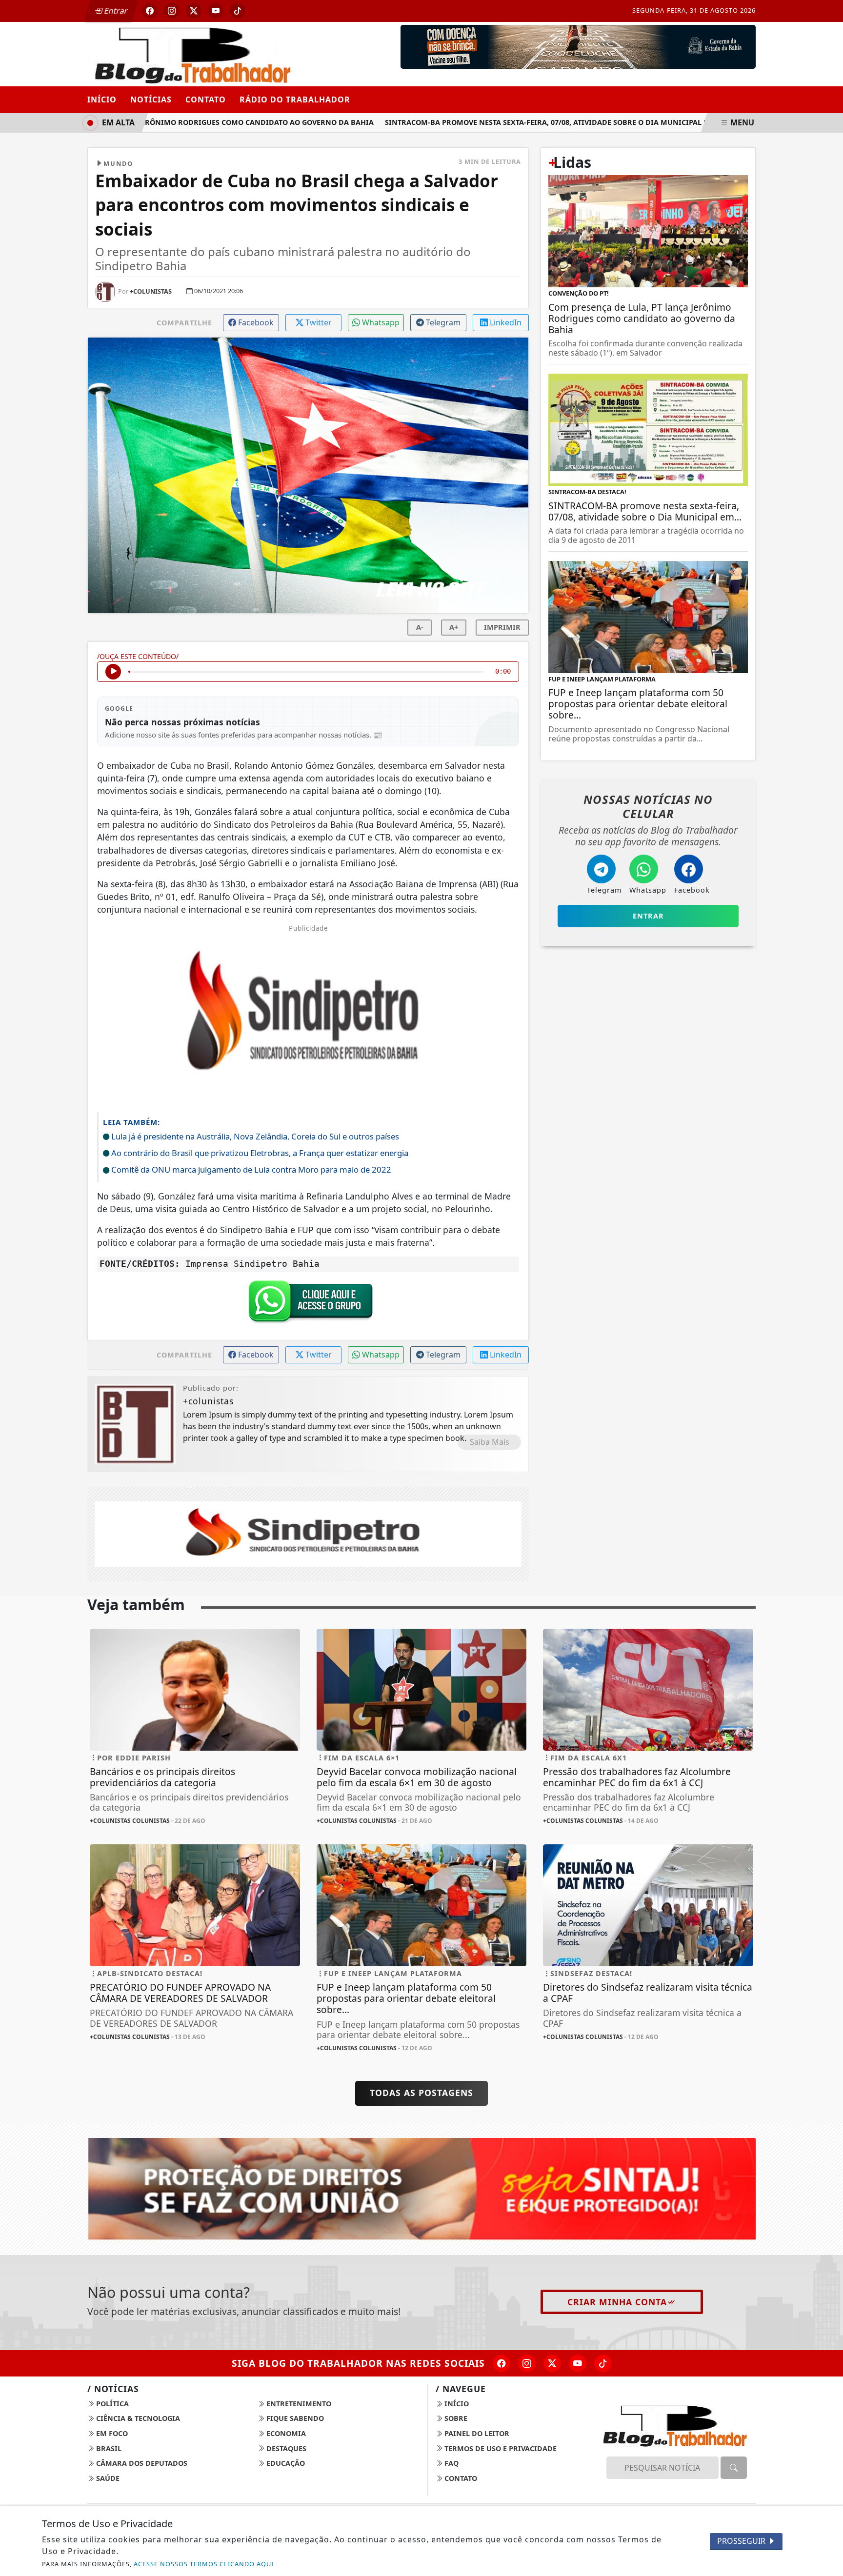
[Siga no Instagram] (172, 11)
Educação (285, 2463)
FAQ (451, 2463)
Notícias (151, 100)
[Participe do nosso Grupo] (308, 1304)
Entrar (115, 11)
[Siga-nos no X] (552, 2363)
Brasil (108, 2448)
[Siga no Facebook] (150, 11)
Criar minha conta (617, 2302)
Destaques (285, 2448)
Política (111, 2404)
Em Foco (111, 2433)
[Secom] (578, 46)
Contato (206, 100)
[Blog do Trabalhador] (195, 53)
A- (420, 627)
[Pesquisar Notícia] (734, 2468)
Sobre (455, 2418)
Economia (285, 2433)
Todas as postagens (421, 2093)
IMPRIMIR (502, 627)
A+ (454, 627)
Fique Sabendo (294, 2418)
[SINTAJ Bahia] (421, 2188)
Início (102, 100)
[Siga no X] (194, 11)
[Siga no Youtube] (216, 11)
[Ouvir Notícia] (113, 672)
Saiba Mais (490, 1442)
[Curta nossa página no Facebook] (502, 2363)
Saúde (107, 2478)
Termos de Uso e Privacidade (500, 2448)
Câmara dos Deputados (141, 2463)
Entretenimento (298, 2404)
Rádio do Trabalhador (295, 100)
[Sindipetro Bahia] (308, 1533)
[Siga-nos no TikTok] (603, 2363)
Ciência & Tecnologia (137, 2418)
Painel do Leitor (476, 2433)
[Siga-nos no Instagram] (527, 2363)
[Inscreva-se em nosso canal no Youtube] (578, 2363)
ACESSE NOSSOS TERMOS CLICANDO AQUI (204, 2564)
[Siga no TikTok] (238, 11)
